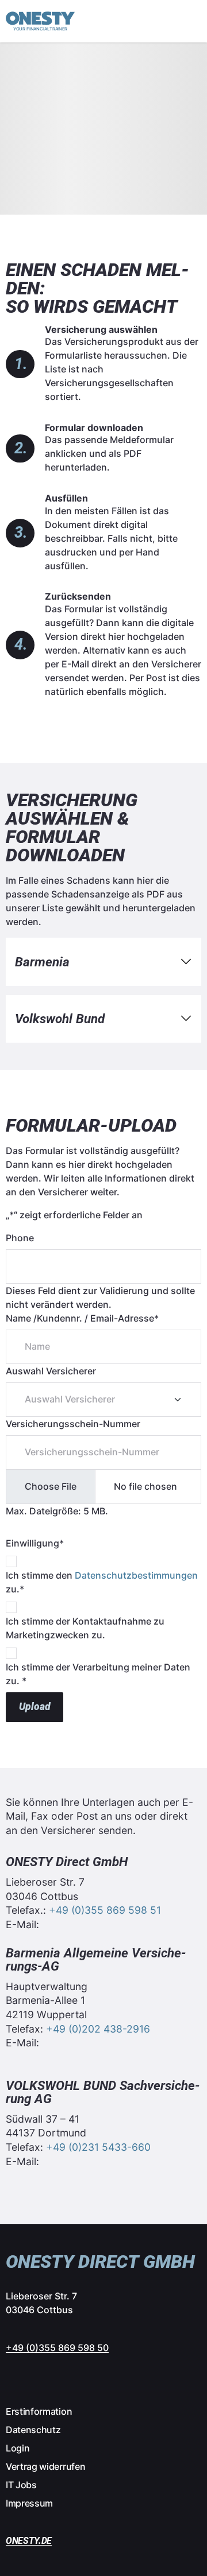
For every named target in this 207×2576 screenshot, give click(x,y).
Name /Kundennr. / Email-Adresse (82, 1318)
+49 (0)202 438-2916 (98, 2029)
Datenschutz (33, 2430)
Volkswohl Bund (60, 1019)
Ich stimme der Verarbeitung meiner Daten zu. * (98, 1674)
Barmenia (42, 962)
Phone (20, 1238)
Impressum (29, 2503)
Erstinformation (39, 2411)
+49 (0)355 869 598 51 (105, 1910)
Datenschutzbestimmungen (136, 1575)
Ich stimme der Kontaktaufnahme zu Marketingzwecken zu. (85, 1628)
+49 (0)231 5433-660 (98, 2147)
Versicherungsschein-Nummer (73, 1424)
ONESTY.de (29, 2541)
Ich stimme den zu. (102, 1582)
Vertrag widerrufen (45, 2466)
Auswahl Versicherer (51, 1371)
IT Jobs (21, 2485)
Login (18, 2448)
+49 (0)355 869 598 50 (57, 2348)
